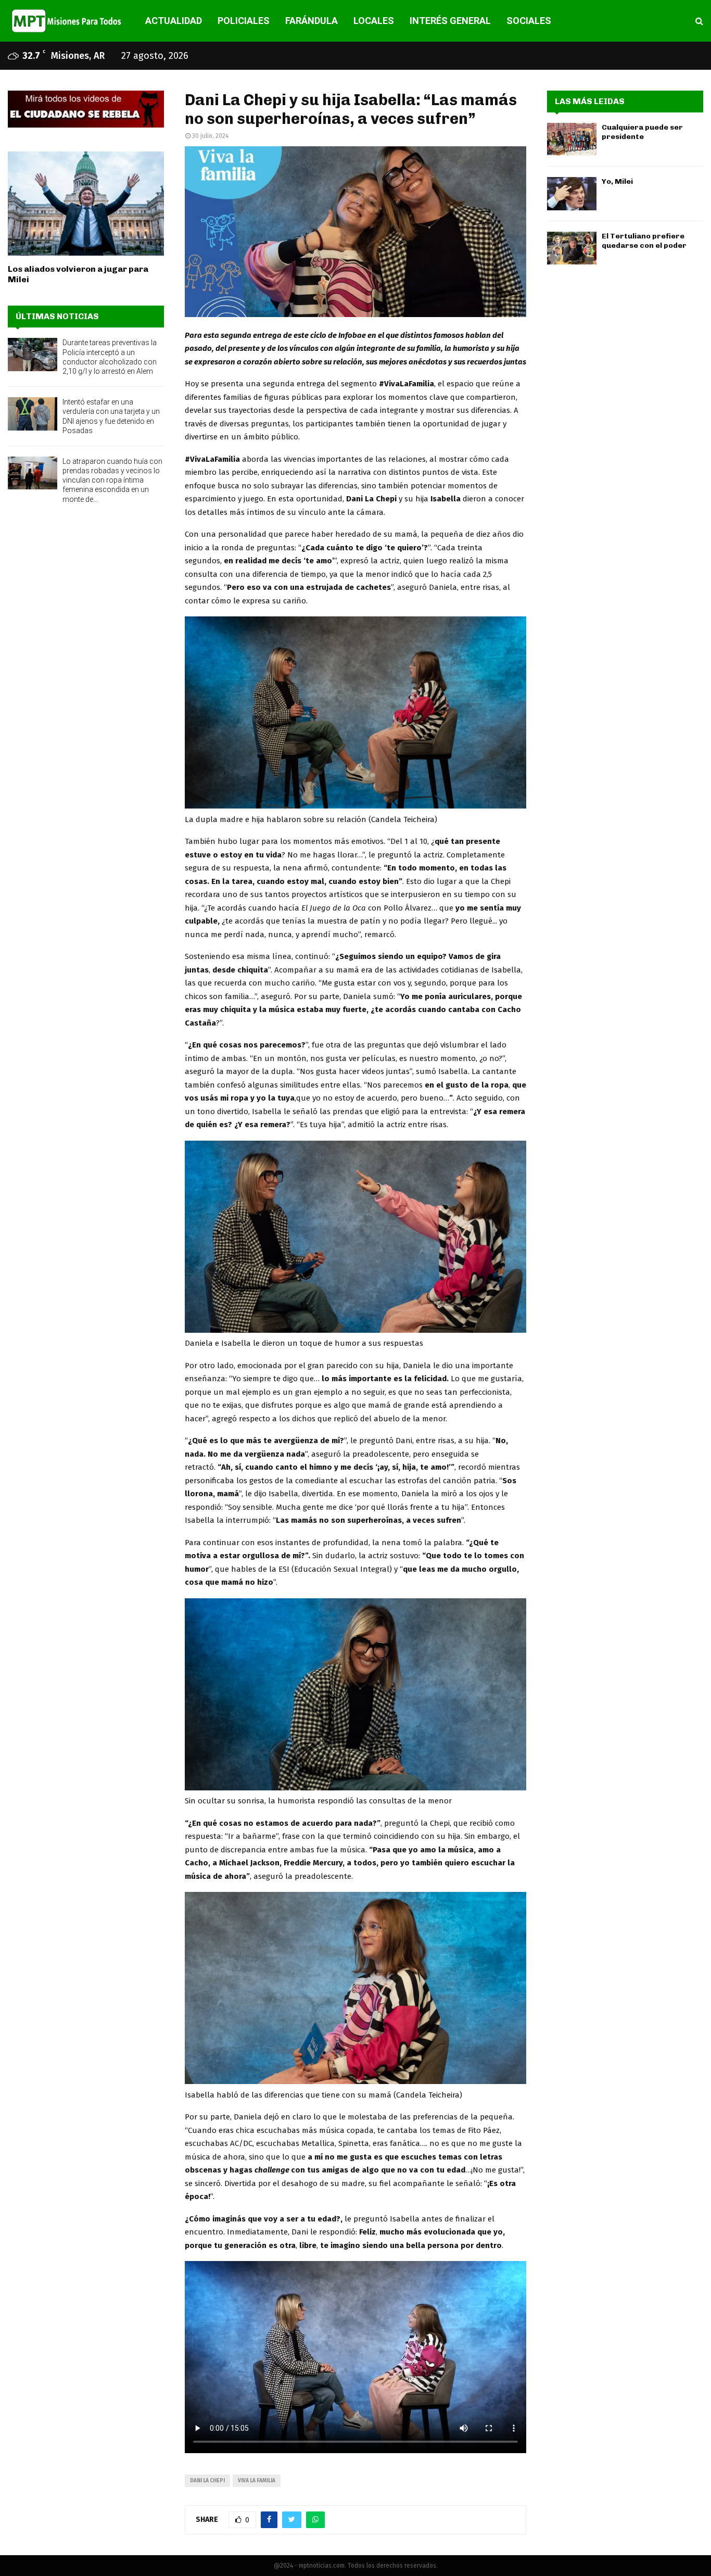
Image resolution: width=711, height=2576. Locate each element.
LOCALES (374, 21)
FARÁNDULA (312, 21)
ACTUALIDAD (174, 21)
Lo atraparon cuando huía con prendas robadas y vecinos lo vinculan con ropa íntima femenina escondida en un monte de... (112, 480)
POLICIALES (244, 21)
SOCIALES (529, 21)
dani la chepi (207, 2481)
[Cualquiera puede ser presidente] (572, 139)
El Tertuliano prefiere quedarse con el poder (644, 241)
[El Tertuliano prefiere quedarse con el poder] (572, 248)
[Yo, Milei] (572, 193)
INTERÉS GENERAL (450, 21)
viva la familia (257, 2481)
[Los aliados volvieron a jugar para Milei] (86, 204)
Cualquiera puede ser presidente (642, 132)
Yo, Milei (617, 181)
